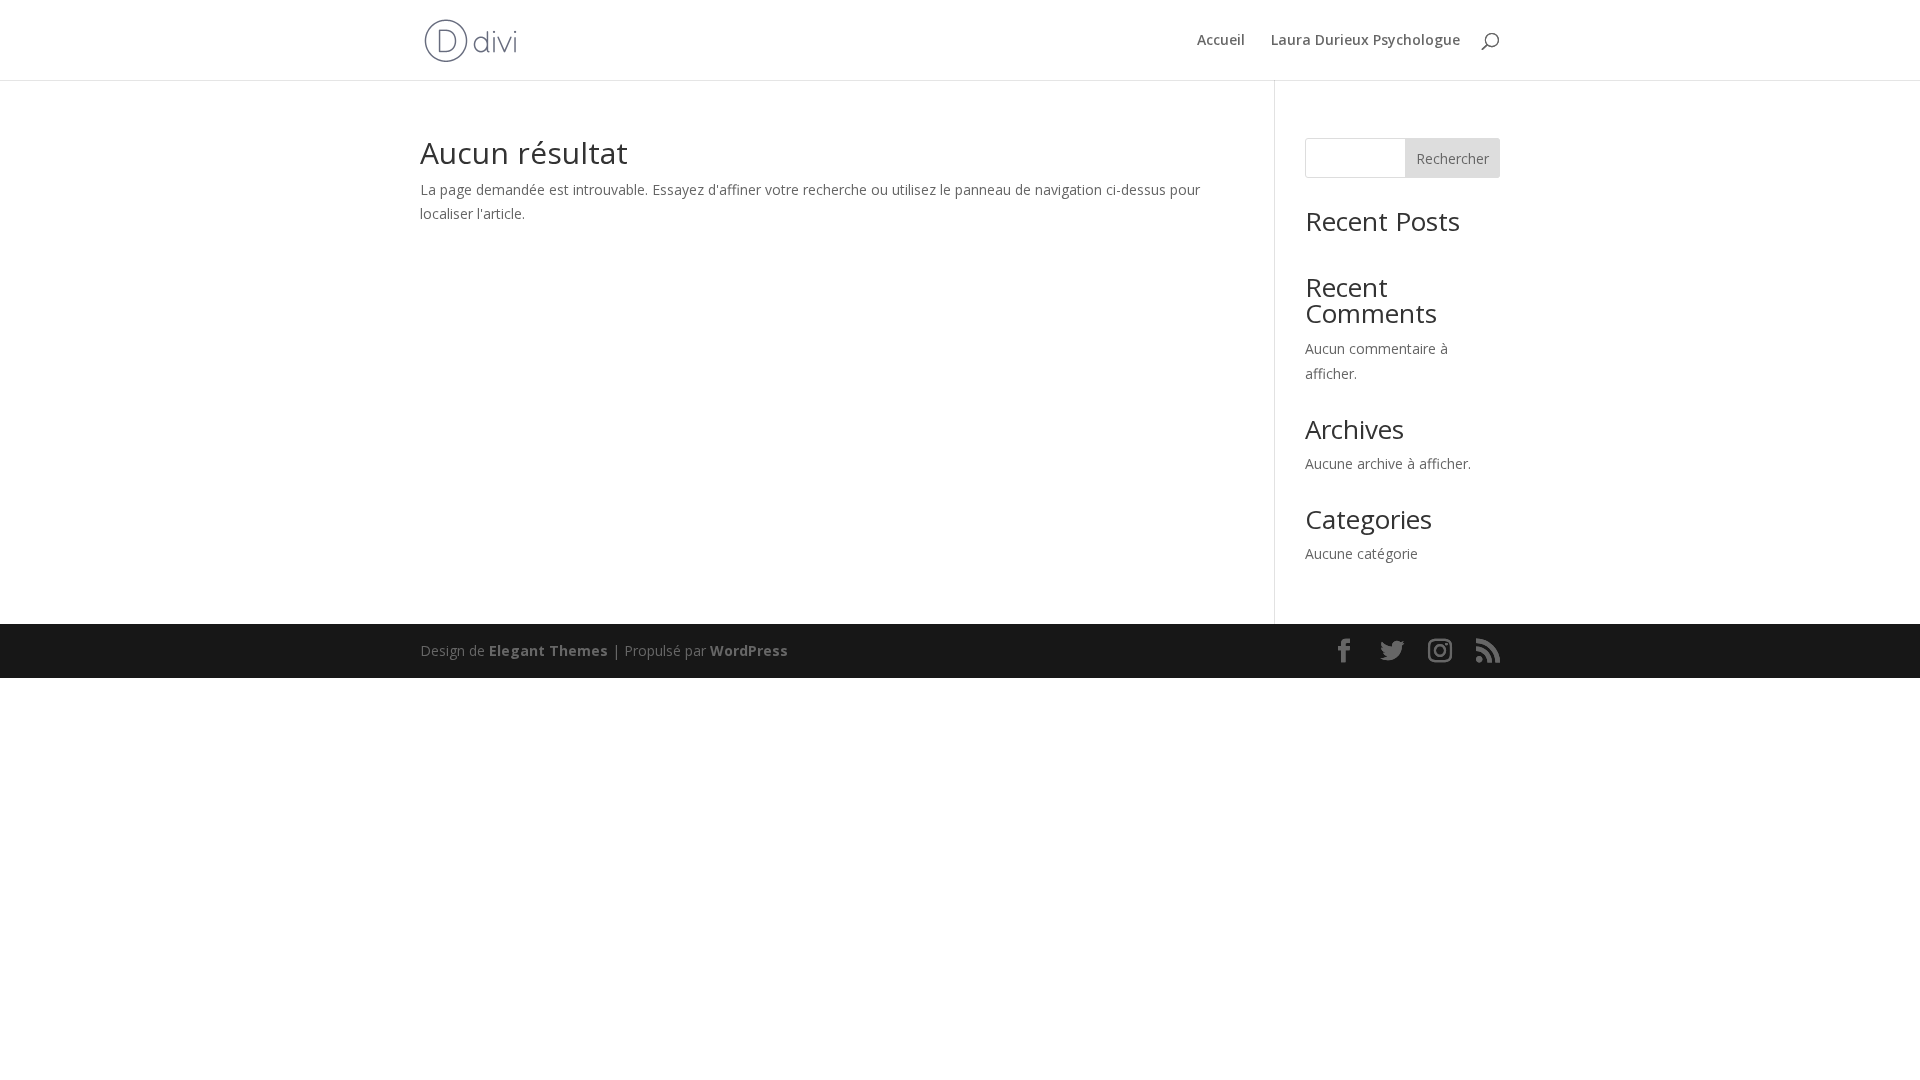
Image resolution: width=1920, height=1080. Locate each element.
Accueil (1221, 41)
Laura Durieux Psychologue (1365, 41)
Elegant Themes (548, 650)
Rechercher (1452, 158)
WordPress (749, 650)
